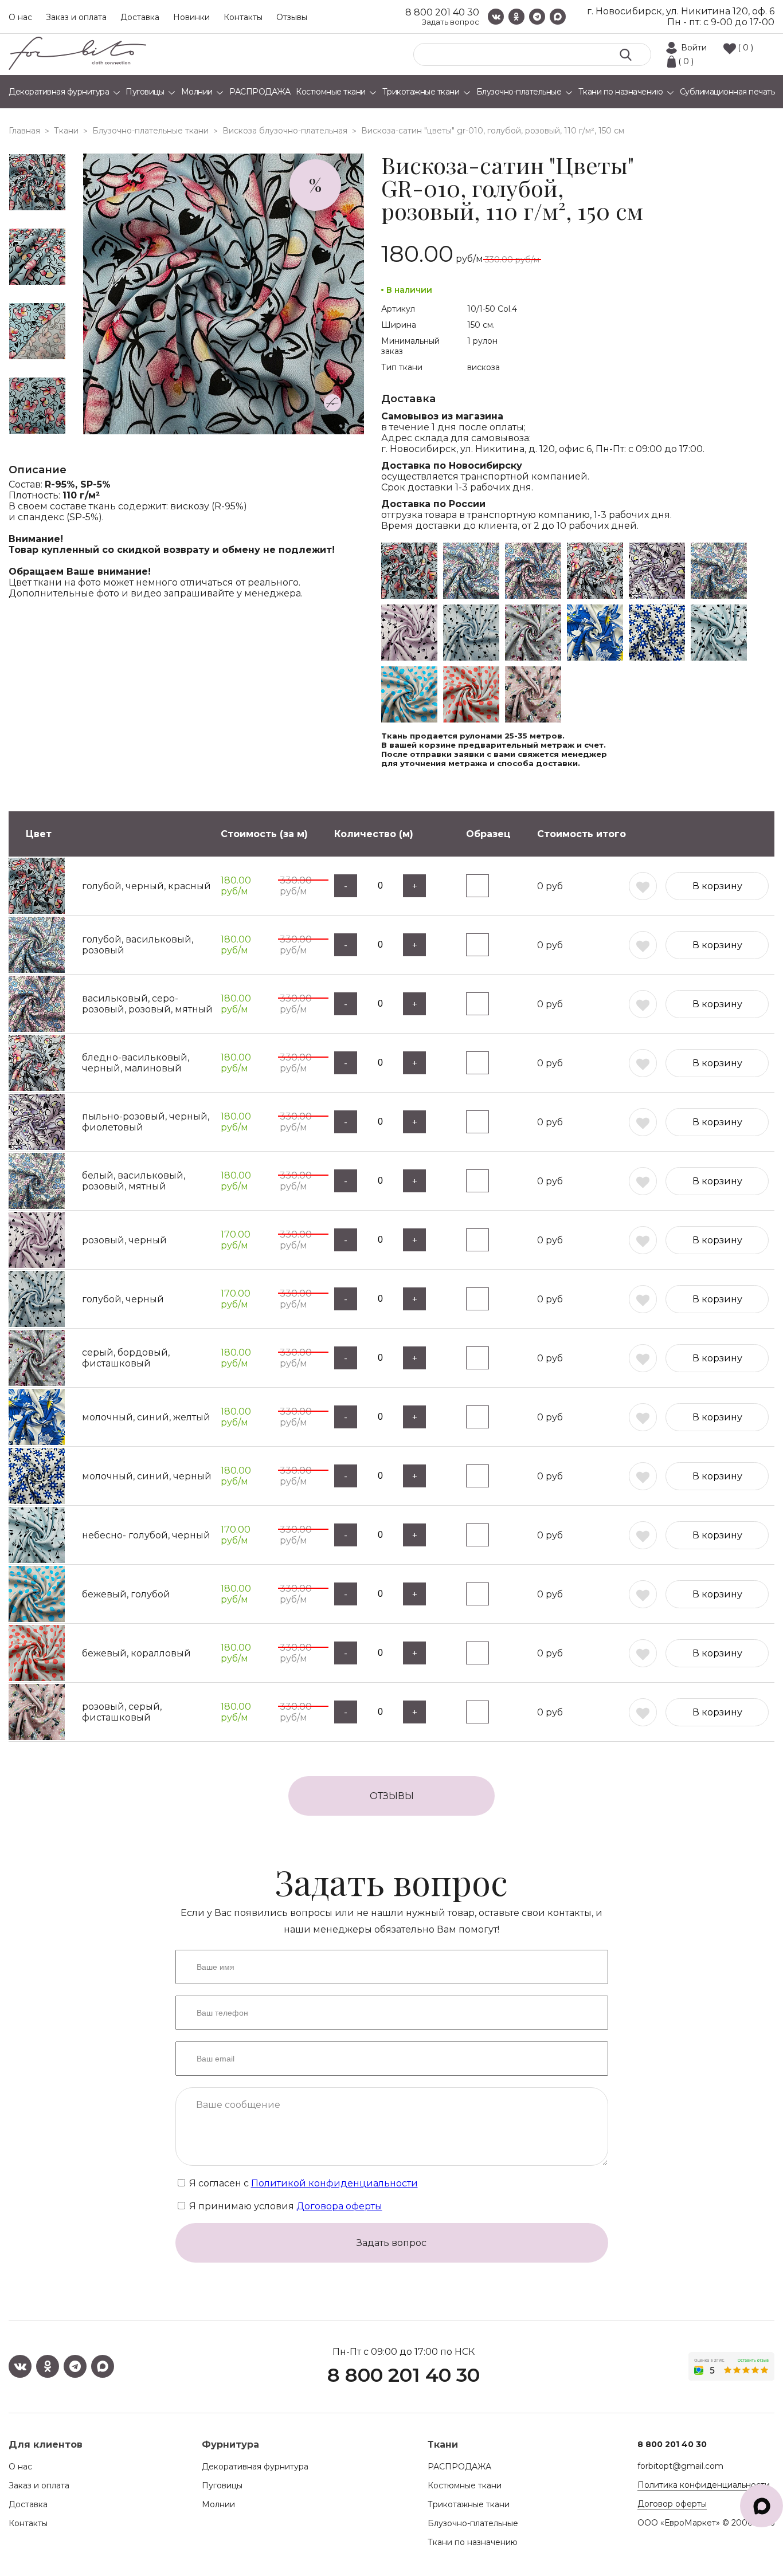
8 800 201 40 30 (442, 12)
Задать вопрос (451, 22)
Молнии (218, 2504)
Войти (694, 48)
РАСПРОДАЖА (459, 2467)
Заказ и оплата (76, 17)
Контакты (243, 17)
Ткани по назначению (473, 2542)
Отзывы (292, 17)
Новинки (191, 17)
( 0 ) (745, 48)
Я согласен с (302, 2183)
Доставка (140, 17)
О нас (20, 17)
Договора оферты (339, 2206)
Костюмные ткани (465, 2485)
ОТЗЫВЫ (392, 1796)
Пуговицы (222, 2485)
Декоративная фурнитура (255, 2467)
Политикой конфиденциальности (334, 2183)
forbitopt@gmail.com (680, 2466)
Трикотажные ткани (469, 2504)
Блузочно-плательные (473, 2523)
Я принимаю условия (285, 2206)
